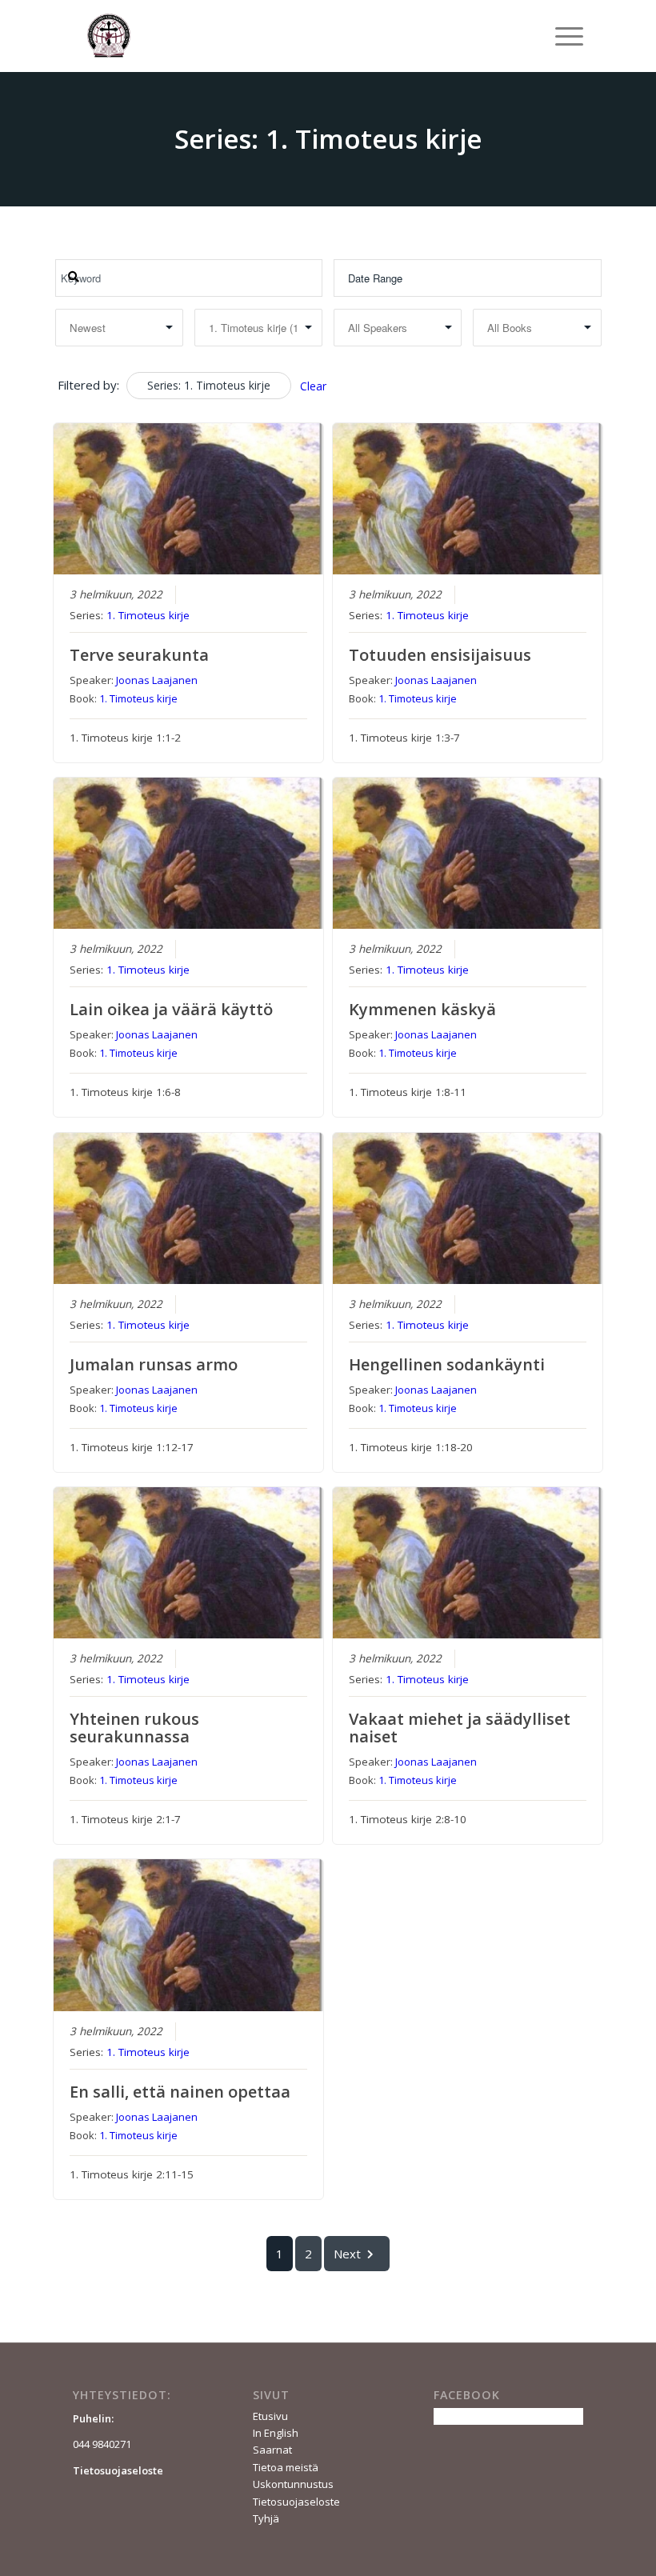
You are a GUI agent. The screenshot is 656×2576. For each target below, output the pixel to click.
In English (276, 2433)
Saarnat (272, 2450)
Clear (313, 386)
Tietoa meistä (286, 2467)
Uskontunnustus (293, 2484)
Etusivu (270, 2416)
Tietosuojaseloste (296, 2502)
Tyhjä (266, 2518)
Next (347, 2254)
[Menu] (561, 36)
